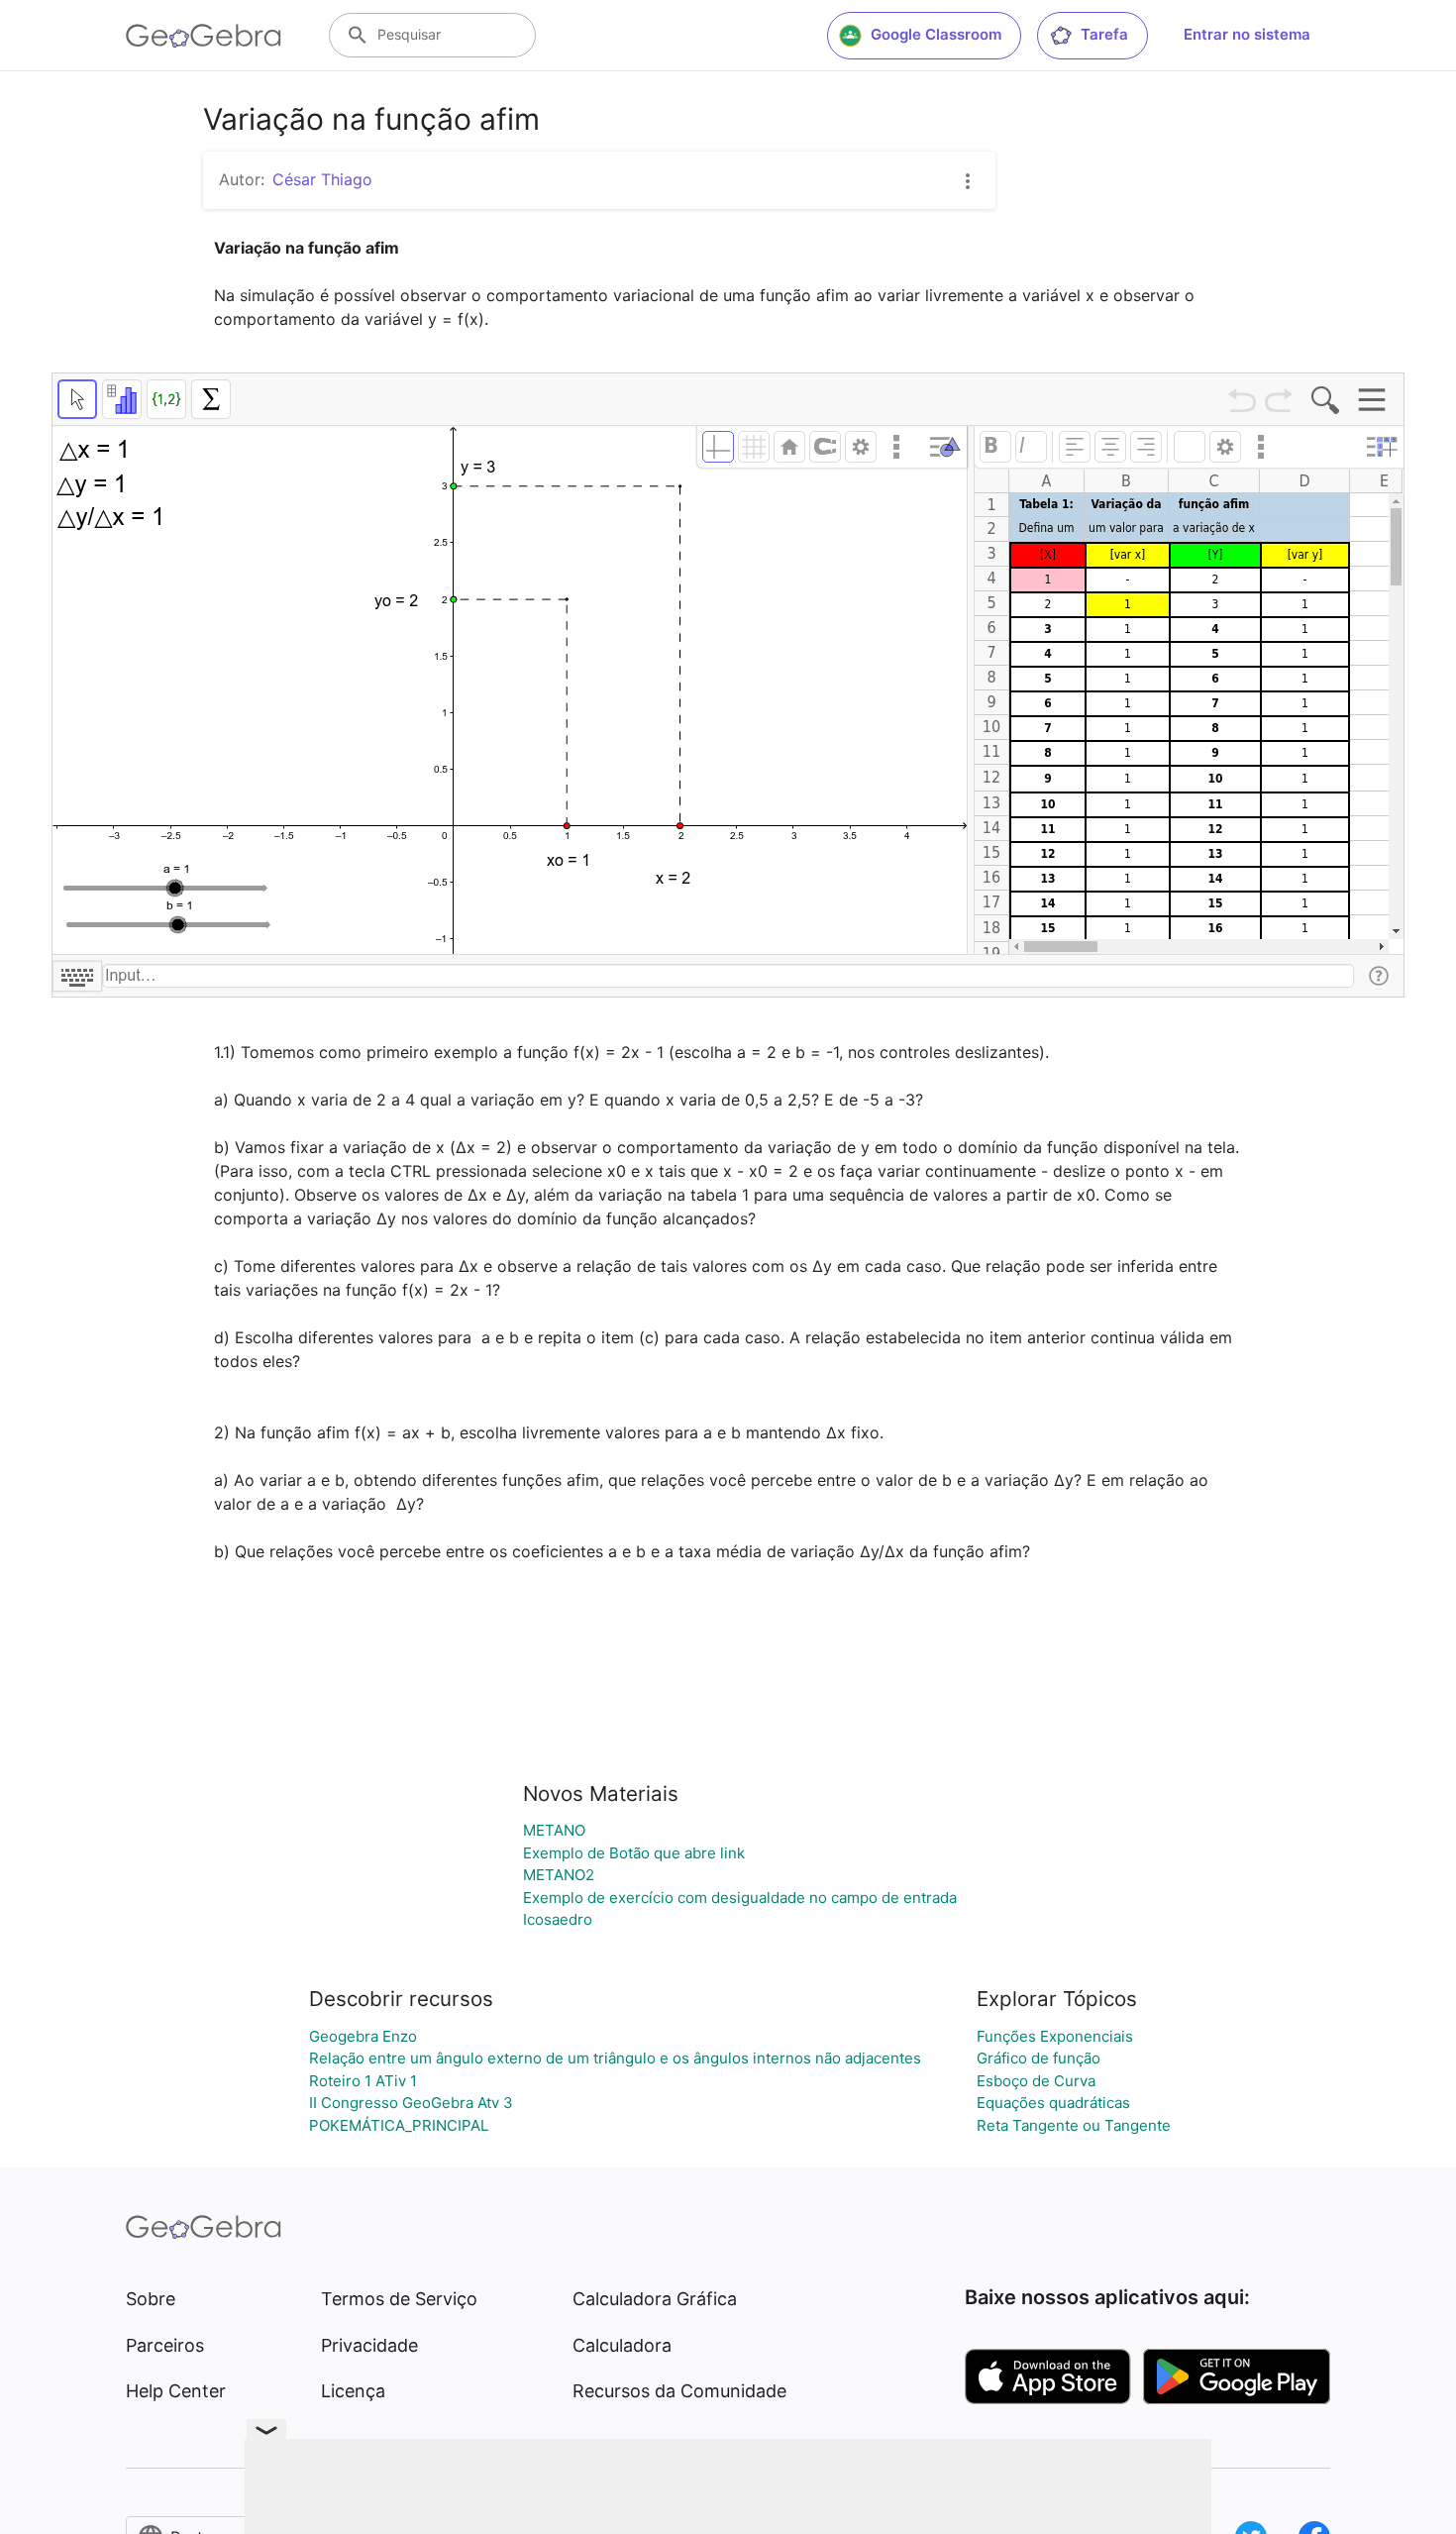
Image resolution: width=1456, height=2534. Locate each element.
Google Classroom (936, 34)
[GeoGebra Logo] (204, 36)
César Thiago (322, 179)
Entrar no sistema (1247, 34)
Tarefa (1104, 34)
